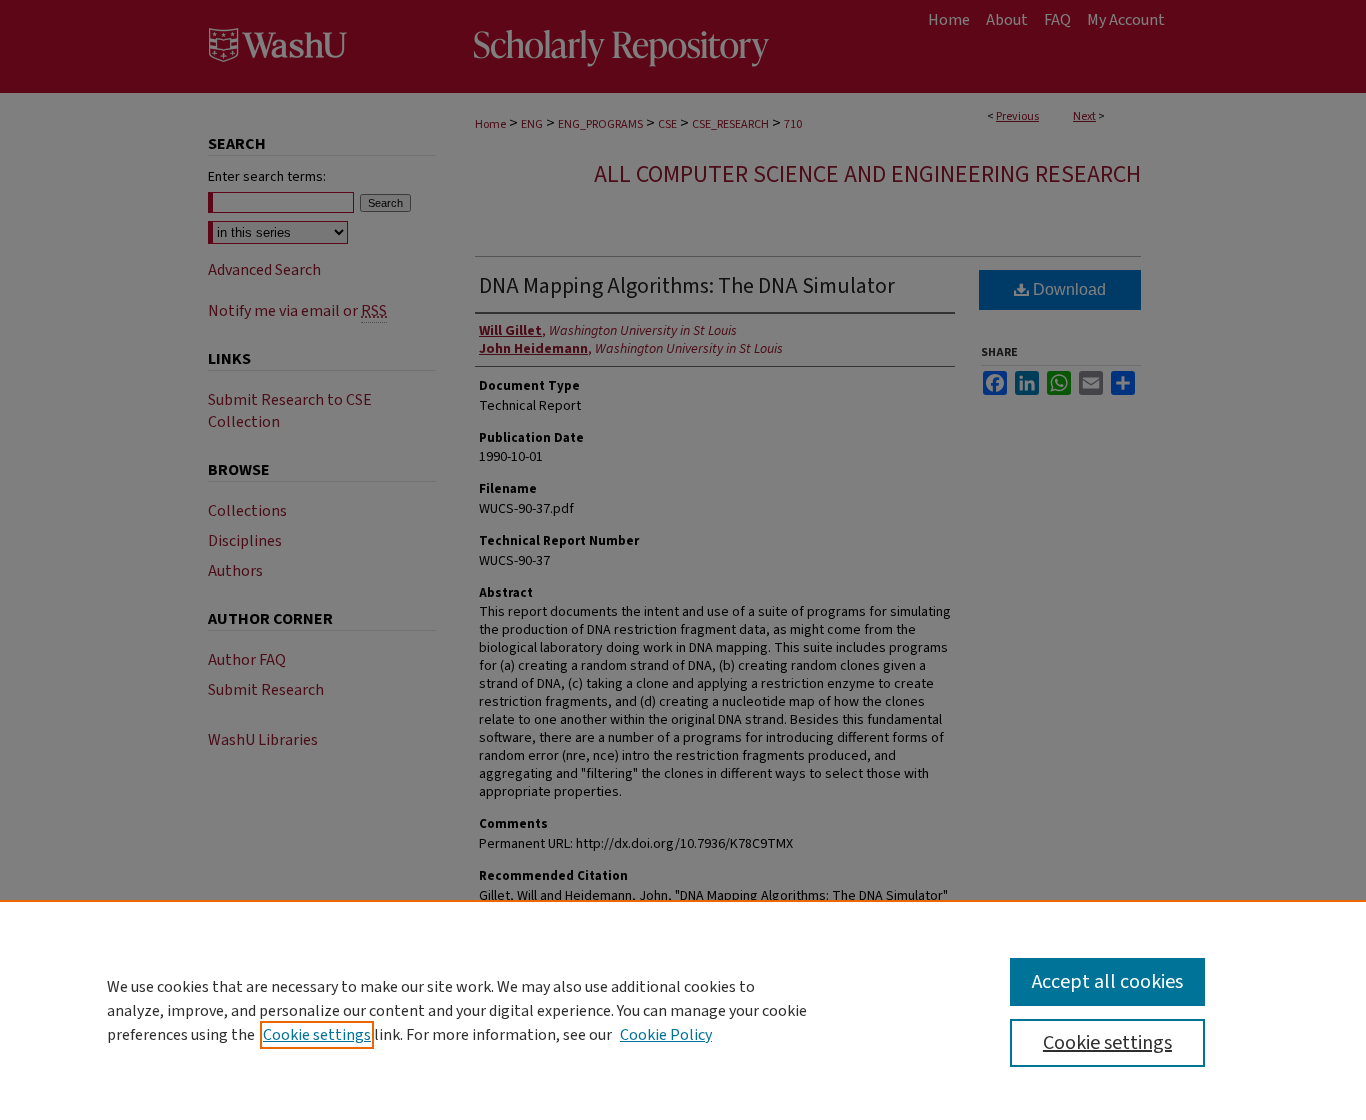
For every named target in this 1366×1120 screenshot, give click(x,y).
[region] (683, 1010)
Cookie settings (317, 1035)
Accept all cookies (1107, 982)
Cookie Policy (666, 1035)
